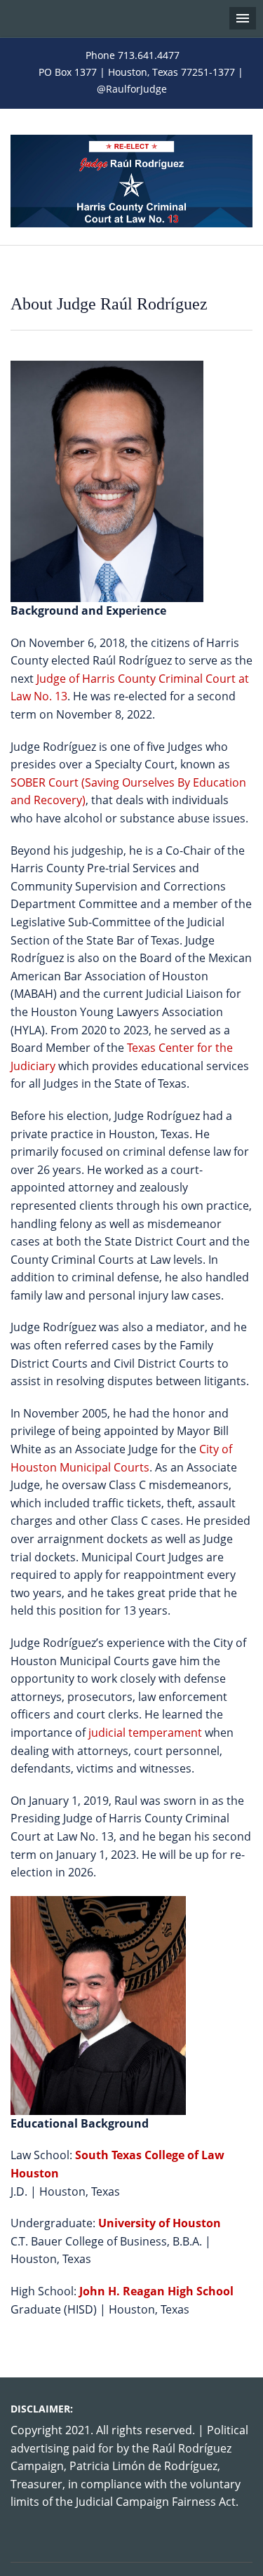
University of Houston (160, 2223)
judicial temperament (145, 1733)
